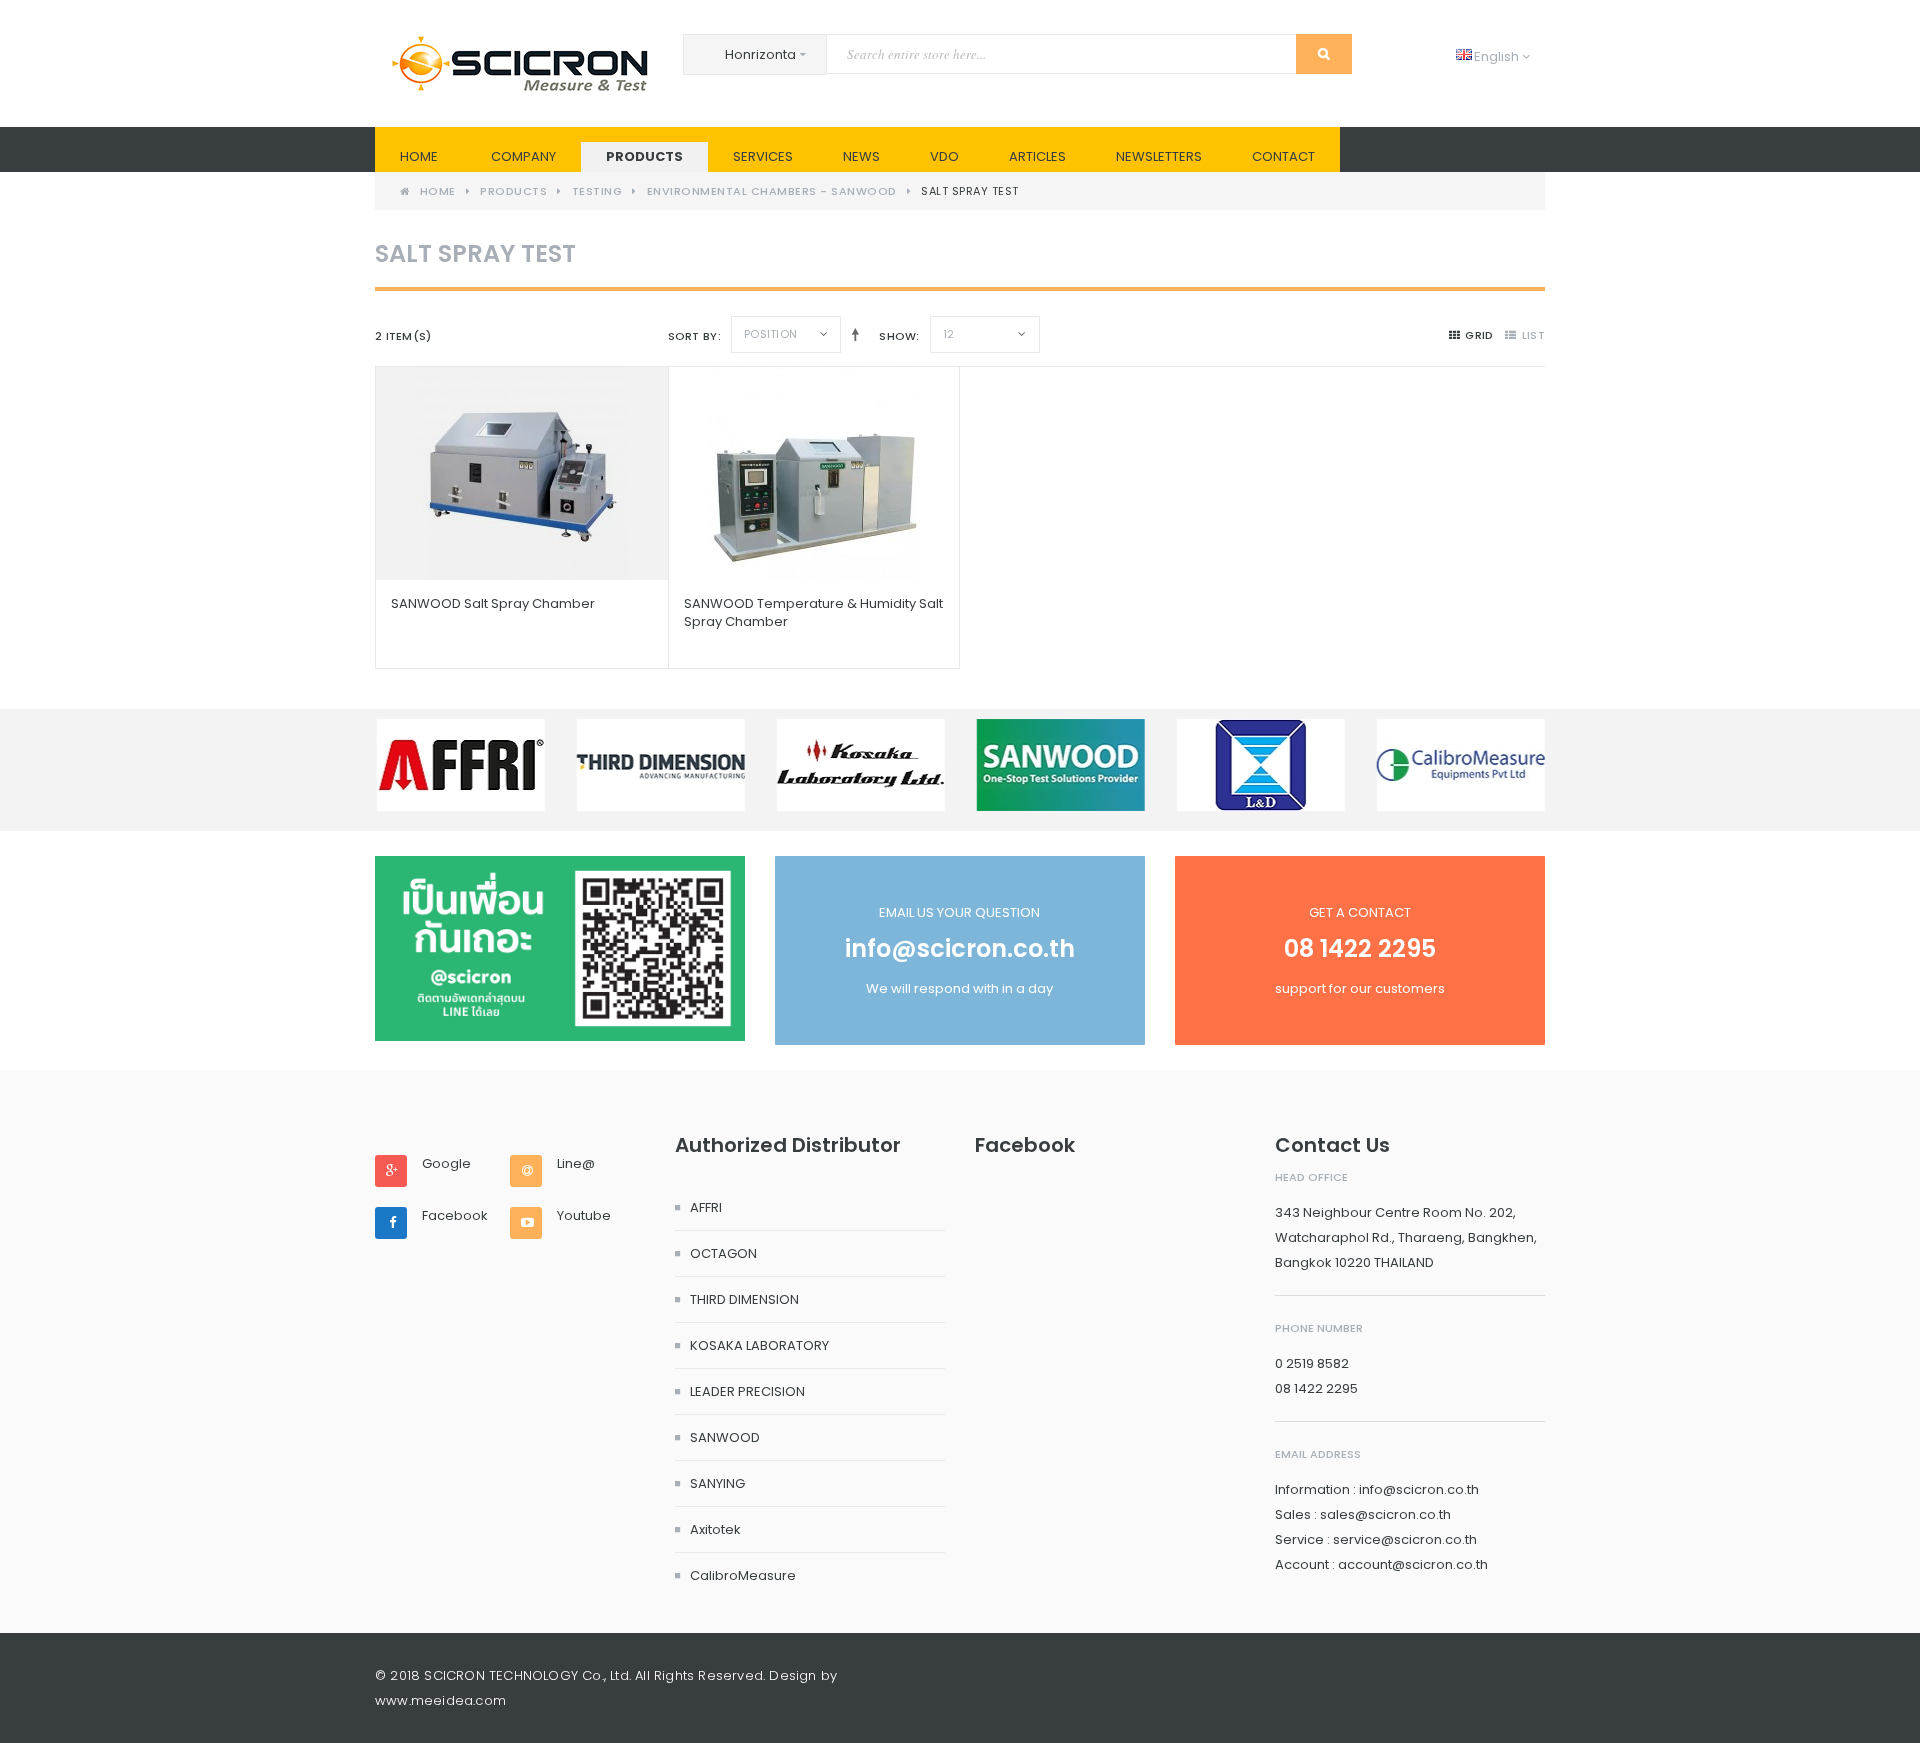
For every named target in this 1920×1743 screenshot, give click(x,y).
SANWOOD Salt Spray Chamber (493, 603)
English (1489, 56)
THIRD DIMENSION (744, 1299)
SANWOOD (725, 1437)
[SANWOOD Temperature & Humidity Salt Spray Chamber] (814, 473)
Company (523, 156)
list (1533, 335)
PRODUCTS (644, 156)
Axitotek (715, 1529)
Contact (1283, 156)
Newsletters (1159, 156)
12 (949, 334)
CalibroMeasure (743, 1575)
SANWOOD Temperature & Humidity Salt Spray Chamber (813, 612)
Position (770, 334)
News (861, 156)
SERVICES (763, 156)
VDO (944, 156)
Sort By (693, 336)
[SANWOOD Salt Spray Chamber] (522, 473)
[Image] (560, 948)
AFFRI (706, 1207)
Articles (1037, 156)
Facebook (455, 1216)
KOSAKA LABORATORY (759, 1345)
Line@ (576, 1164)
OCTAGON (723, 1253)
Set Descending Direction (851, 334)
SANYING (717, 1483)
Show (897, 336)
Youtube (584, 1216)
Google (446, 1164)
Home (419, 156)
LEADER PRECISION (747, 1391)
